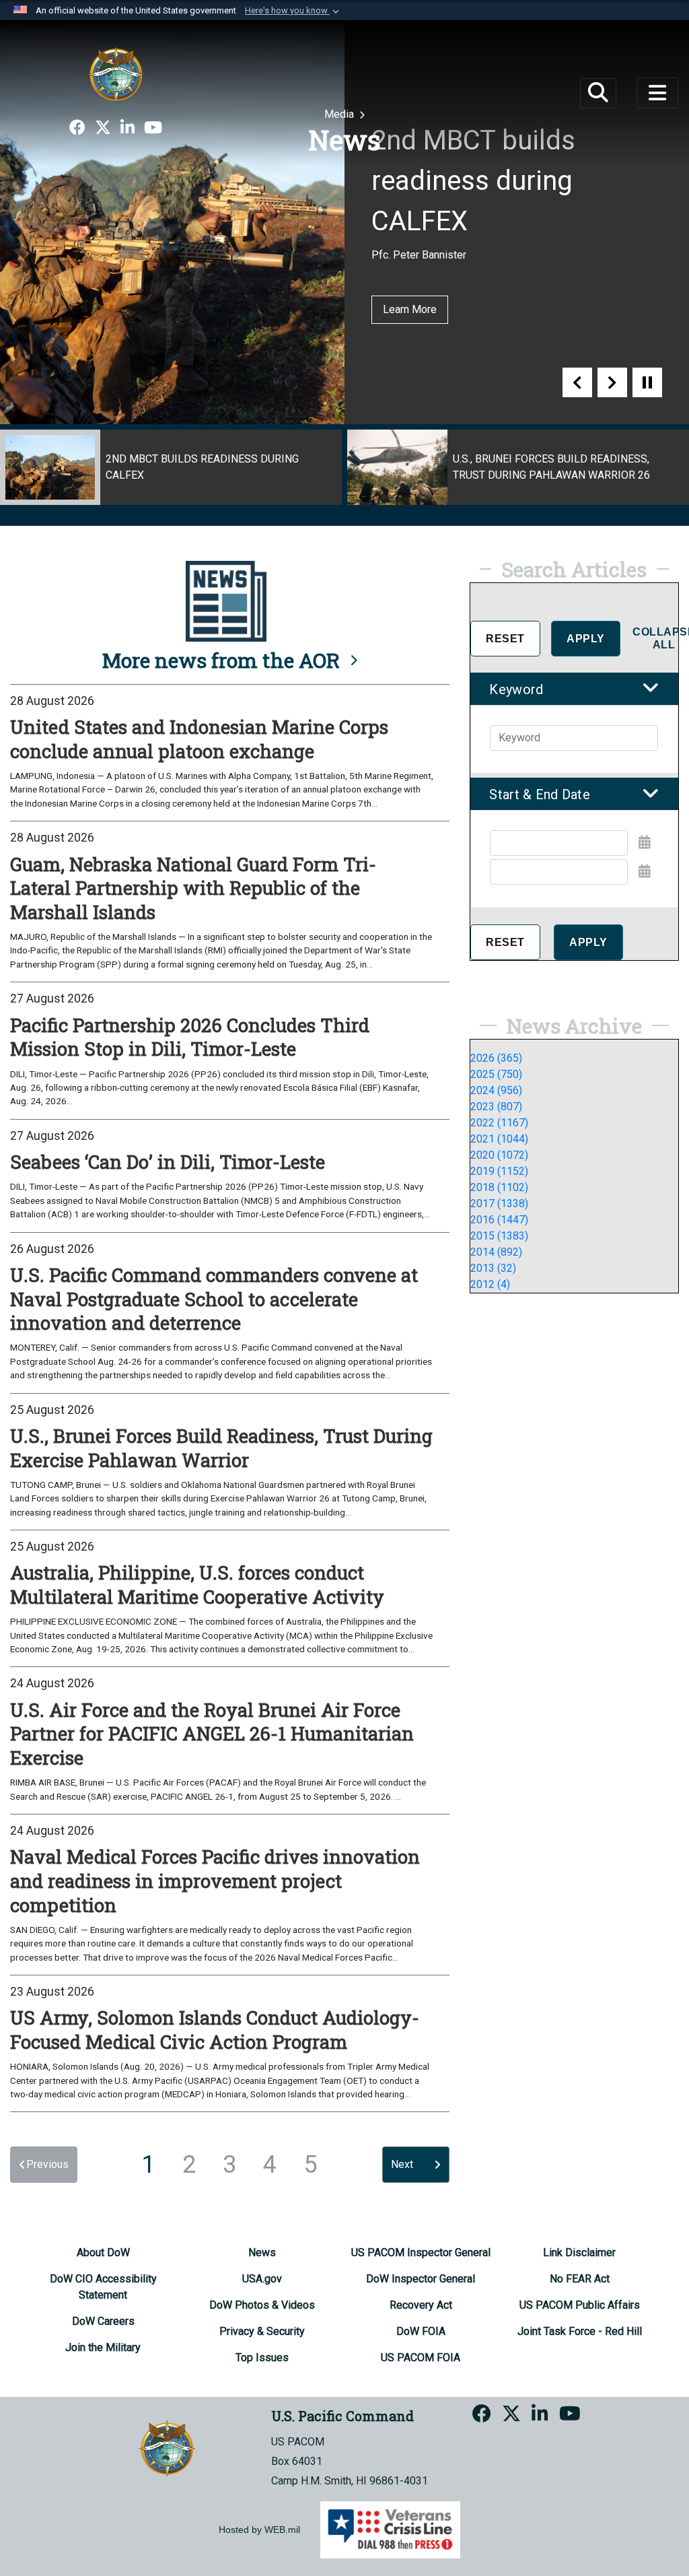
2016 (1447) (499, 1220)
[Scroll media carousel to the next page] (612, 382)
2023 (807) (496, 1107)
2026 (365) (496, 1058)
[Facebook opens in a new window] (77, 128)
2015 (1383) (499, 1236)
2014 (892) (496, 1252)
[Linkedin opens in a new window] (128, 128)
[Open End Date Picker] (645, 871)
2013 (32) (493, 1268)
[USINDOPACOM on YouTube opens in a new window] (153, 128)
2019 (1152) (499, 1171)
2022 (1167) (499, 1123)
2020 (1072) (499, 1155)
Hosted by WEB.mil (259, 2530)
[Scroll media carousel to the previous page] (577, 382)
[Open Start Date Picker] (645, 842)
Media (340, 114)
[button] (293, 11)
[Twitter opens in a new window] (103, 128)
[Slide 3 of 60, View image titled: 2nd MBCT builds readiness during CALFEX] (171, 467)
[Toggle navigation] (657, 93)
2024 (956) (496, 1090)
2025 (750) (496, 1074)
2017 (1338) (499, 1204)
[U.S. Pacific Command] (116, 74)
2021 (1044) (499, 1139)
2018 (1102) (499, 1187)
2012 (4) (490, 1284)
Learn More (410, 309)
